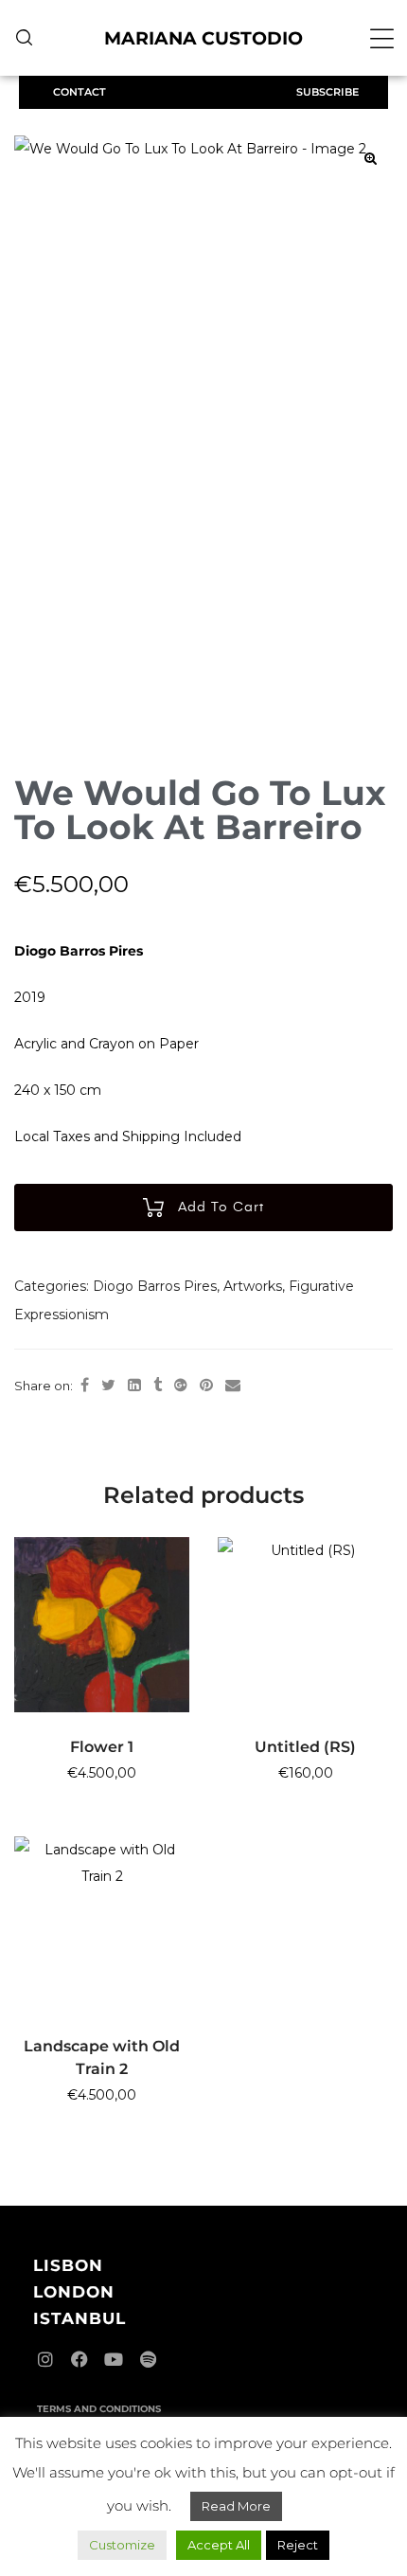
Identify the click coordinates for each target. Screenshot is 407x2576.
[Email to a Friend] (233, 1386)
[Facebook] (80, 2359)
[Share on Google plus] (181, 1386)
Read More (236, 2506)
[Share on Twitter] (108, 1386)
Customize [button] (122, 2545)
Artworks (253, 1286)
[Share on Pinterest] (206, 1386)
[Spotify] (148, 2359)
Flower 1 (102, 1747)
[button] (382, 38)
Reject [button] (298, 2545)
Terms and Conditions (99, 2409)
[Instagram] (45, 2359)
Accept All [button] (219, 2545)
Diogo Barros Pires (155, 1286)
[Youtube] (114, 2359)
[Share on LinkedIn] (134, 1386)
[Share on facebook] (85, 1386)
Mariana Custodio (203, 38)
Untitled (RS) (305, 1747)
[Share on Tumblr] (158, 1386)
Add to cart (221, 1207)
